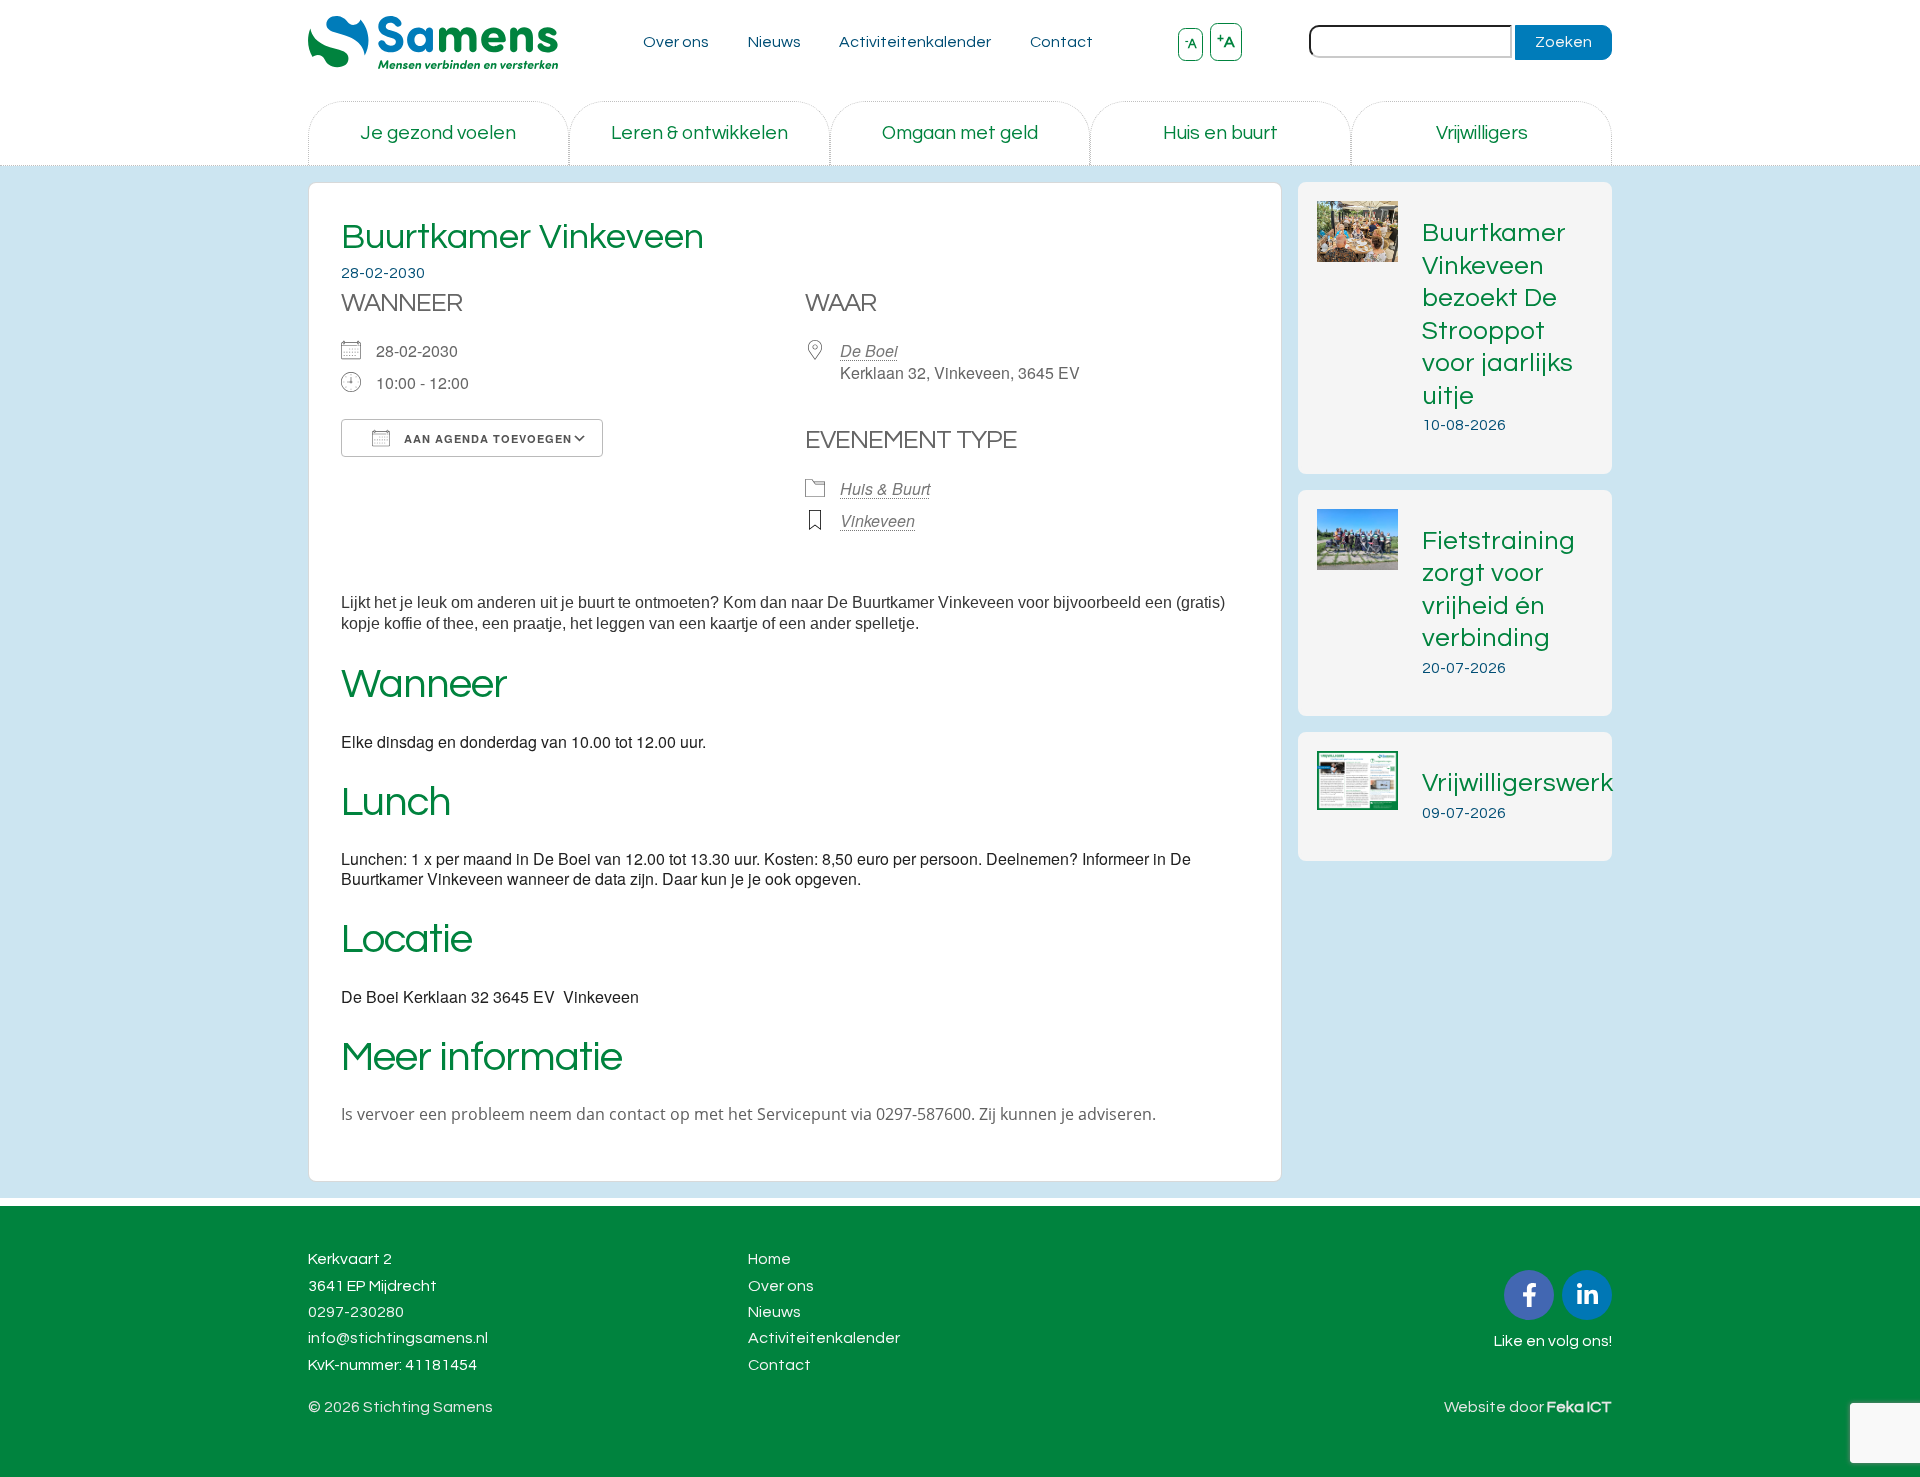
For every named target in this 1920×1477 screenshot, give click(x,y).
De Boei (869, 350)
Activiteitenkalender (915, 42)
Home (769, 1259)
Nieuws (774, 42)
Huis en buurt (1220, 133)
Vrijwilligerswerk (1517, 783)
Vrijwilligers (1482, 133)
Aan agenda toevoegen (486, 438)
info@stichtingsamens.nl (398, 1338)
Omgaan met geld (960, 133)
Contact (1061, 42)
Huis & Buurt (885, 488)
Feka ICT (1579, 1407)
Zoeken (1563, 42)
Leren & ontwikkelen (699, 133)
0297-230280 (356, 1312)
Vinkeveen (877, 520)
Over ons (676, 42)
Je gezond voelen (438, 133)
